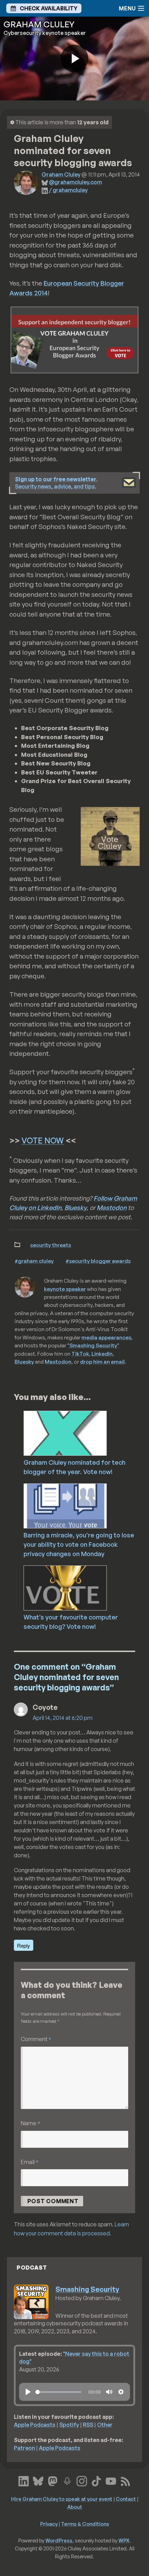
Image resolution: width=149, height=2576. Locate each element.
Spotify (69, 2425)
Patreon (24, 2448)
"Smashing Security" (93, 1345)
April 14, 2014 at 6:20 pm (63, 1718)
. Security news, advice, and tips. (56, 483)
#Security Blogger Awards (98, 1261)
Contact (126, 2499)
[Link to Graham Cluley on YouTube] (111, 2480)
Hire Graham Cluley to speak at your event (62, 2499)
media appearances (106, 1337)
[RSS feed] (125, 2480)
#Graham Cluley (34, 1261)
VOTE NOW (43, 1141)
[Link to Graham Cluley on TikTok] (96, 2480)
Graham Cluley (61, 174)
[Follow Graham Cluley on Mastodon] (53, 2480)
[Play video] (74, 59)
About (75, 2507)
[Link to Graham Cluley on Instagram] (82, 2480)
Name (30, 2123)
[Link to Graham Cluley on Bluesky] (38, 2480)
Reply (24, 1945)
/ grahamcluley (68, 190)
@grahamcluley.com (75, 182)
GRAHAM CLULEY (39, 24)
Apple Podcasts (35, 2425)
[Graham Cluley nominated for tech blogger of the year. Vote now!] (85, 1433)
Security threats (51, 1245)
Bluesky (76, 1208)
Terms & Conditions (85, 2524)
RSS (88, 2425)
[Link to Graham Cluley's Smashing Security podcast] (67, 2480)
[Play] (28, 2392)
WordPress (59, 2540)
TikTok (80, 1354)
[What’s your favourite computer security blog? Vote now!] (85, 1587)
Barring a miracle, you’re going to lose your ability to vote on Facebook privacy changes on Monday (79, 1544)
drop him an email (102, 1362)
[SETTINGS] (121, 2392)
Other (105, 2425)
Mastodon (112, 1208)
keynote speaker (65, 1289)
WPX (124, 2540)
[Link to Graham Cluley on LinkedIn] (24, 2480)
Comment (36, 2039)
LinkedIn (102, 1354)
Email (30, 2162)
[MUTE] (109, 2392)
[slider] (58, 2392)
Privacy (49, 2524)
